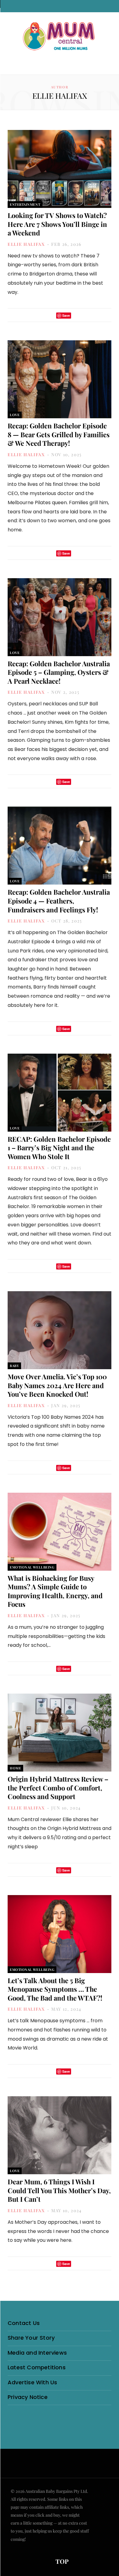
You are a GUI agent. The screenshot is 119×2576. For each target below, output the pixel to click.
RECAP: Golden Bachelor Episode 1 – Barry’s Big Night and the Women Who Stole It (59, 1148)
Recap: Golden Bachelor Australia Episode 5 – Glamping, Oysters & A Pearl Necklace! (59, 672)
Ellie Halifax (26, 244)
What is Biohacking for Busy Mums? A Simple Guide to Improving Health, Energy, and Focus (55, 1591)
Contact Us (24, 2323)
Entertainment (25, 204)
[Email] (78, 315)
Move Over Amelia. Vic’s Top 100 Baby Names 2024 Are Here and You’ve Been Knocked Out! (57, 1385)
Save (66, 315)
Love (15, 415)
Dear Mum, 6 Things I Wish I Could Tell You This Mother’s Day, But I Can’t (59, 2190)
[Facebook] (42, 315)
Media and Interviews (37, 2353)
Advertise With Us (32, 2382)
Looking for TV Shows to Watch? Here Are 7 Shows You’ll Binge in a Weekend (57, 224)
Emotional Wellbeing (32, 1567)
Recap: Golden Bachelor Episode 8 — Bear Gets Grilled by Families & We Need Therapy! (59, 434)
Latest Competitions (37, 2367)
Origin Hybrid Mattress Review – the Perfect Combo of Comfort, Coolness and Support (58, 1788)
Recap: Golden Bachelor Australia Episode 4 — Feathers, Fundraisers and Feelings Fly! (59, 901)
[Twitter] (50, 315)
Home (15, 1768)
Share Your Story (31, 2338)
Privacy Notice (28, 2397)
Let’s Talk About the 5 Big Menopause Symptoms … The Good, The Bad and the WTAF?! (55, 1989)
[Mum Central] (60, 37)
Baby (14, 1366)
